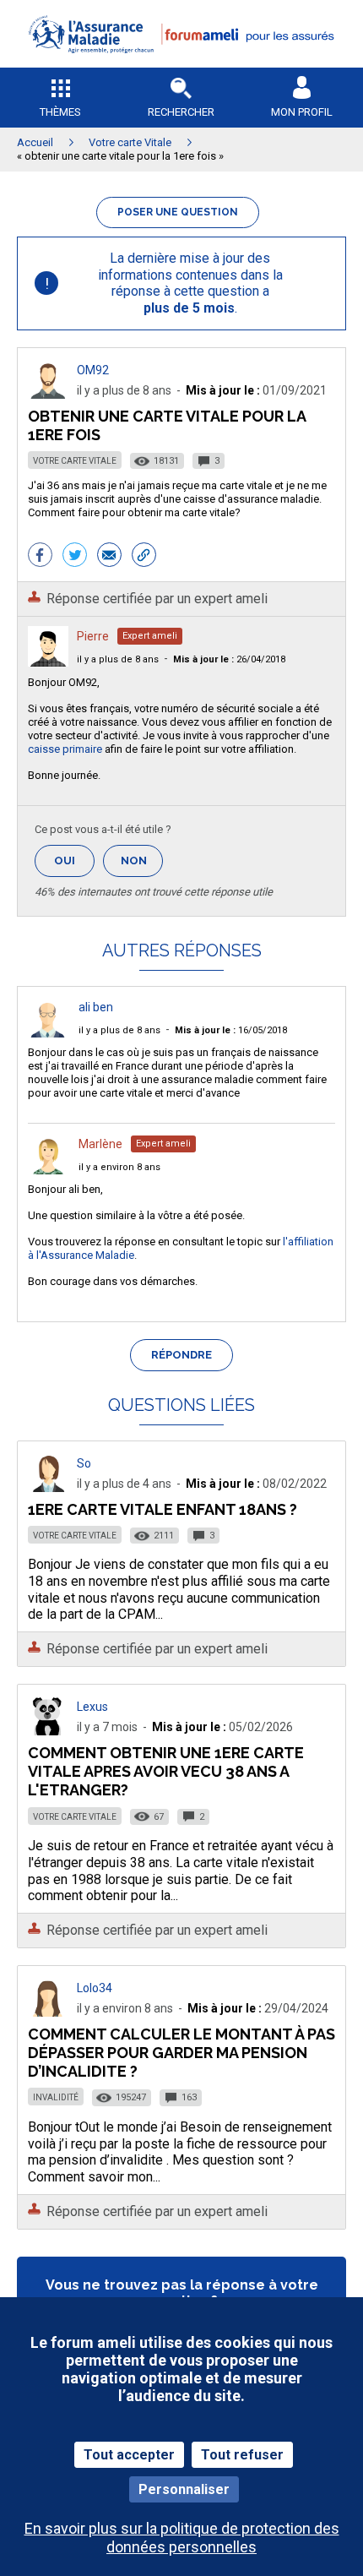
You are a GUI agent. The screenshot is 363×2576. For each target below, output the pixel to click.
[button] (181, 64)
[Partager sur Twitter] (75, 557)
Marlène (100, 1144)
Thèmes (60, 112)
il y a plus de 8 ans (118, 659)
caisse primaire (65, 749)
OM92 (93, 370)
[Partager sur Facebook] (40, 557)
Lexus (92, 1707)
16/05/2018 (231, 1030)
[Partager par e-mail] (109, 557)
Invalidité (56, 2097)
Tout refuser (242, 2455)
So (84, 1463)
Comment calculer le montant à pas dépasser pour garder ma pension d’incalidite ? (181, 2053)
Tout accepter (129, 2455)
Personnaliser (184, 2489)
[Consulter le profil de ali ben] (48, 1033)
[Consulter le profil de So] (48, 1487)
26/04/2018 (229, 659)
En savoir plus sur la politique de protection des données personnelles (182, 2537)
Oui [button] (74, 860)
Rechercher (181, 112)
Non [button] (142, 866)
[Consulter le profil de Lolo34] (48, 2012)
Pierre (93, 636)
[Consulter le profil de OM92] (48, 394)
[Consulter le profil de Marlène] (48, 1170)
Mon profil (302, 112)
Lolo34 (95, 1988)
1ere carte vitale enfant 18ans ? (163, 1509)
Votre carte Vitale (75, 461)
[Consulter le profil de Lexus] (48, 1731)
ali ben (96, 1007)
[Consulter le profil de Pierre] (48, 662)
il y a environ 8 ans (119, 1167)
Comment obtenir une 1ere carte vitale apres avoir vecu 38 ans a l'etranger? (166, 1771)
